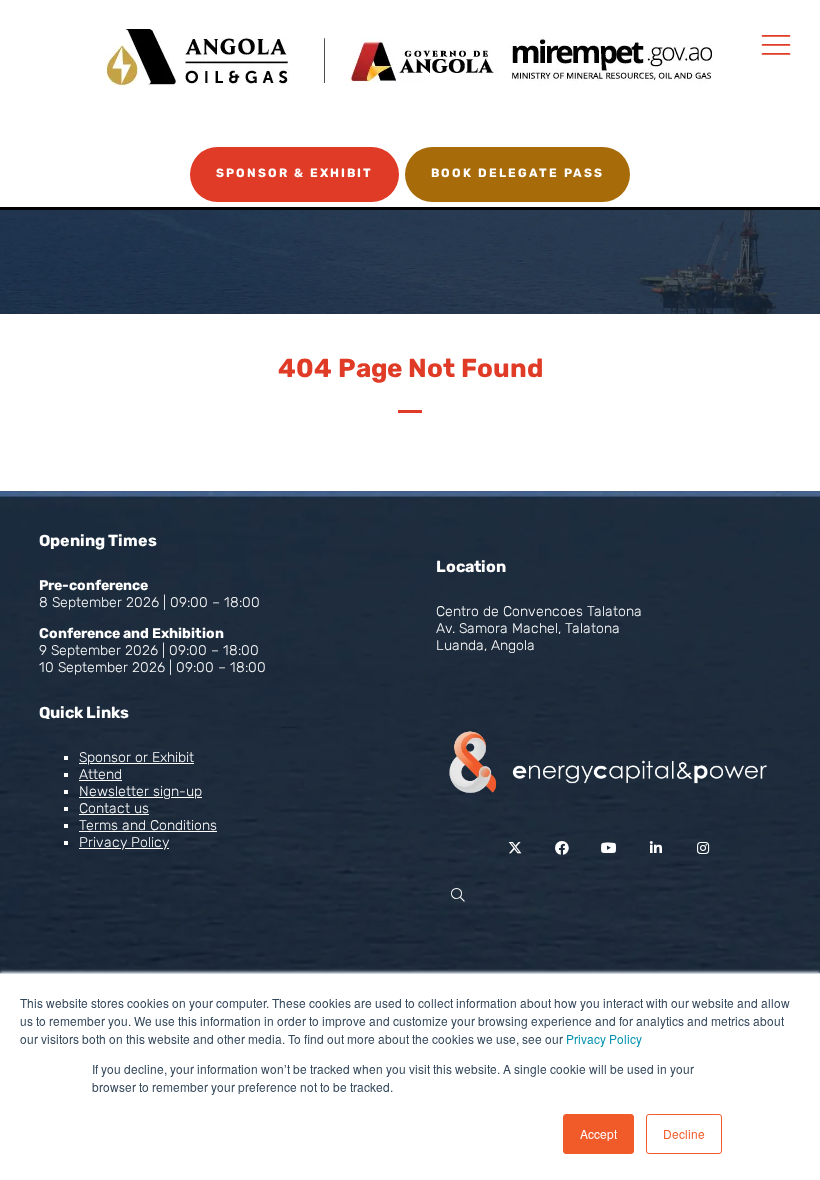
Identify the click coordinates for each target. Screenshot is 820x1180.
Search (457, 895)
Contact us (114, 808)
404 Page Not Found (410, 368)
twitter (514, 848)
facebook (561, 848)
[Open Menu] (776, 44)
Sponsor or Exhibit (136, 757)
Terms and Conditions (148, 825)
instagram (702, 848)
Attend (100, 774)
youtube (608, 848)
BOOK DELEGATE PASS (517, 173)
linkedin (655, 848)
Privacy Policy (604, 1038)
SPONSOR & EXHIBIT (294, 173)
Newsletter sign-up (140, 791)
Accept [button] (598, 1133)
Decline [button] (684, 1133)
